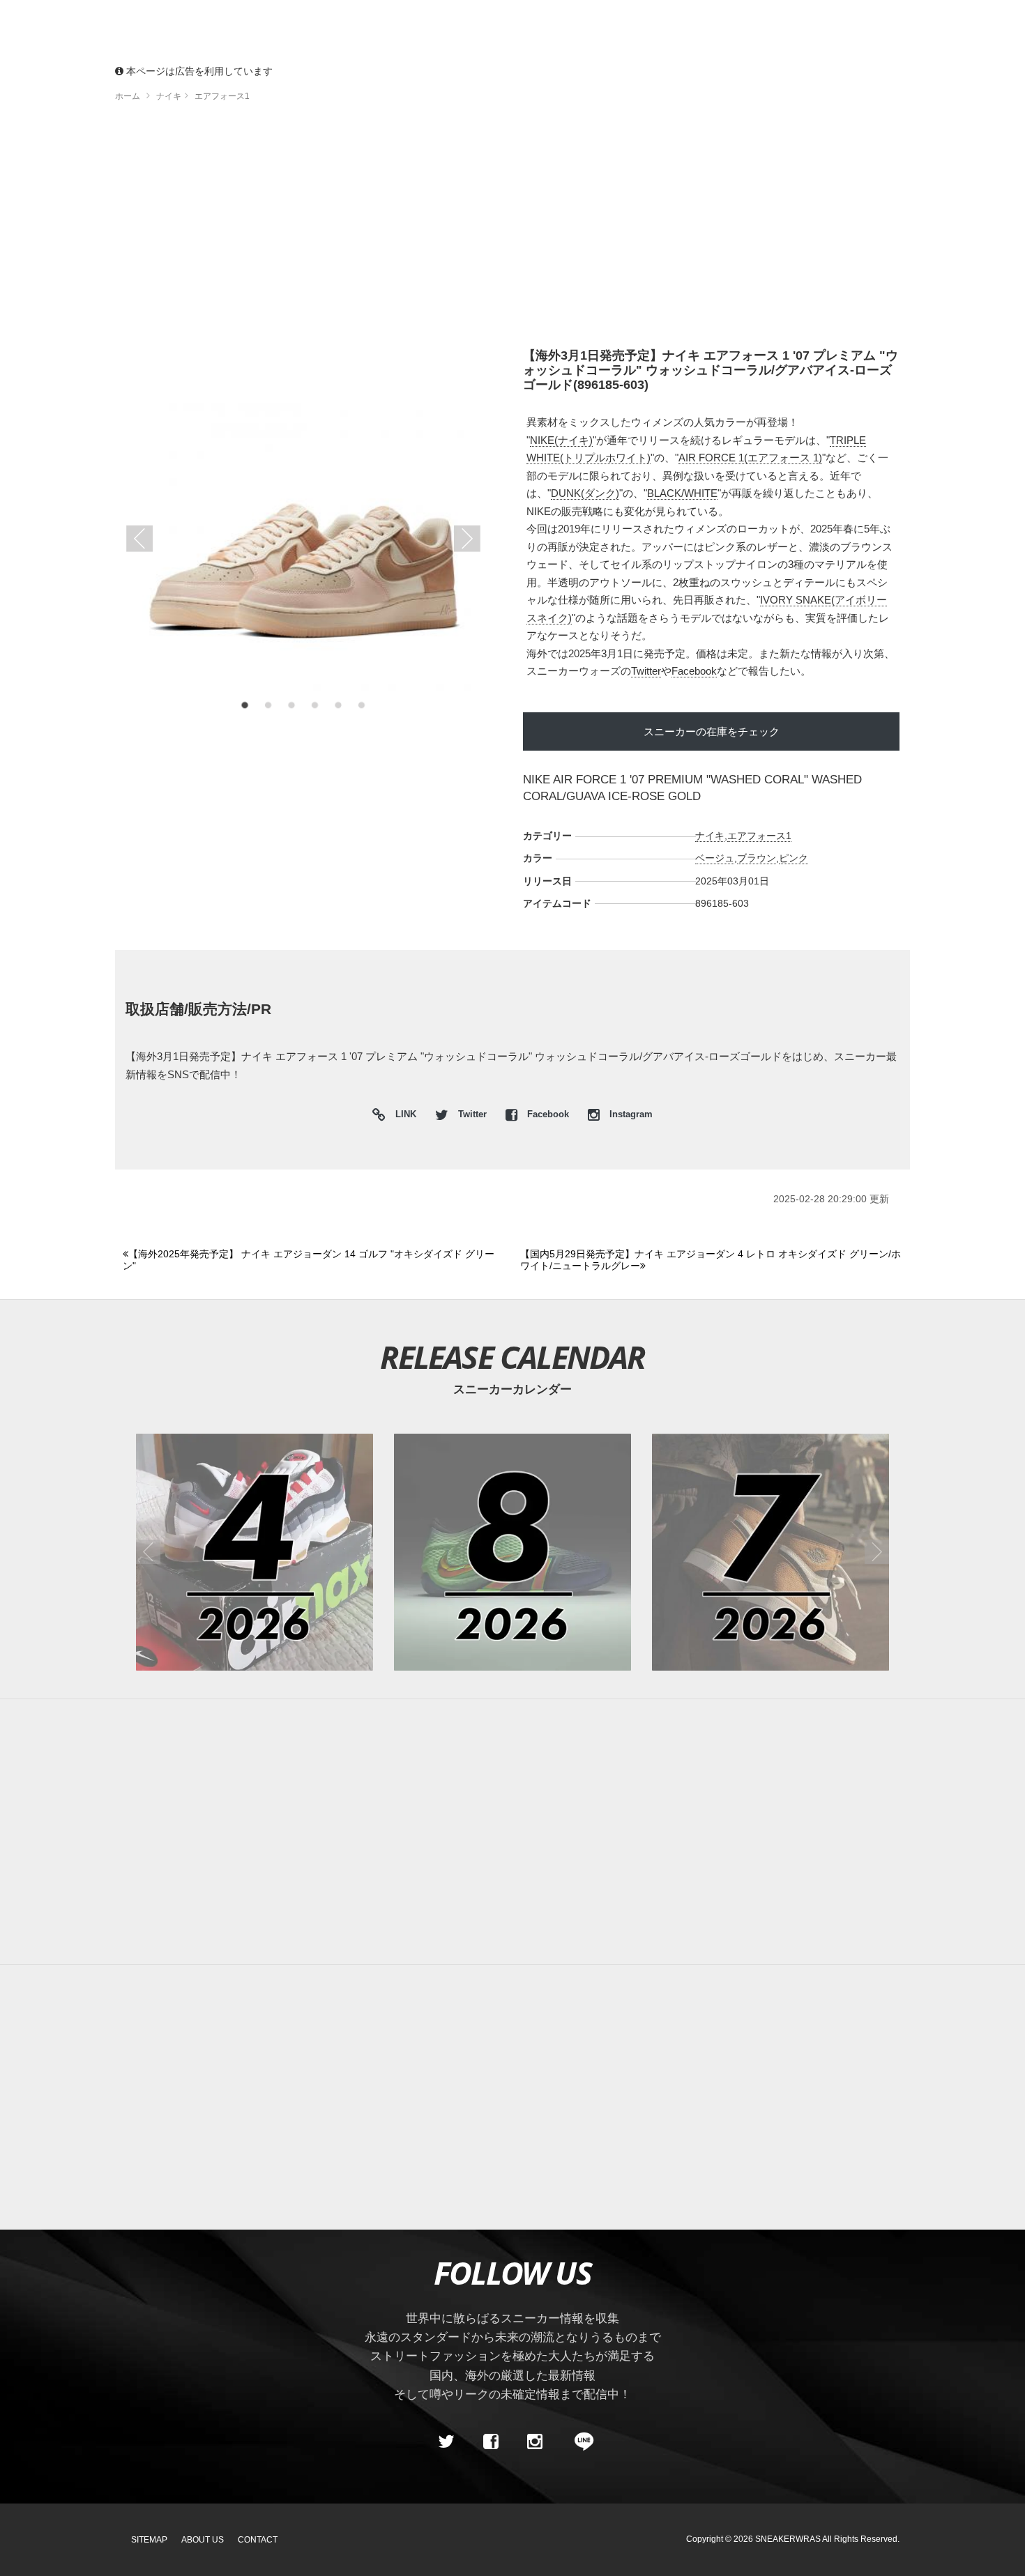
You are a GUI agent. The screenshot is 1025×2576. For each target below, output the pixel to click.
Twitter (646, 671)
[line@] (579, 2442)
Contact (258, 2540)
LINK (402, 1116)
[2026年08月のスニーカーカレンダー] (512, 1552)
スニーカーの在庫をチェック (712, 731)
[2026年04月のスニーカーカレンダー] (255, 1552)
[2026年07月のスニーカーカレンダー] (770, 1552)
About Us (203, 2540)
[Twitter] (446, 2442)
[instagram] (535, 2442)
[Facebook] (490, 2442)
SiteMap (149, 2540)
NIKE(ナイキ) (561, 440)
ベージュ (715, 858)
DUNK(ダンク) (585, 493)
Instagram (630, 1114)
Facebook (694, 671)
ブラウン (757, 858)
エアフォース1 (759, 836)
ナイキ (710, 836)
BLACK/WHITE (682, 493)
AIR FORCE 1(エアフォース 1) (750, 458)
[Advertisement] (512, 230)
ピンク (794, 858)
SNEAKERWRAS (788, 2539)
